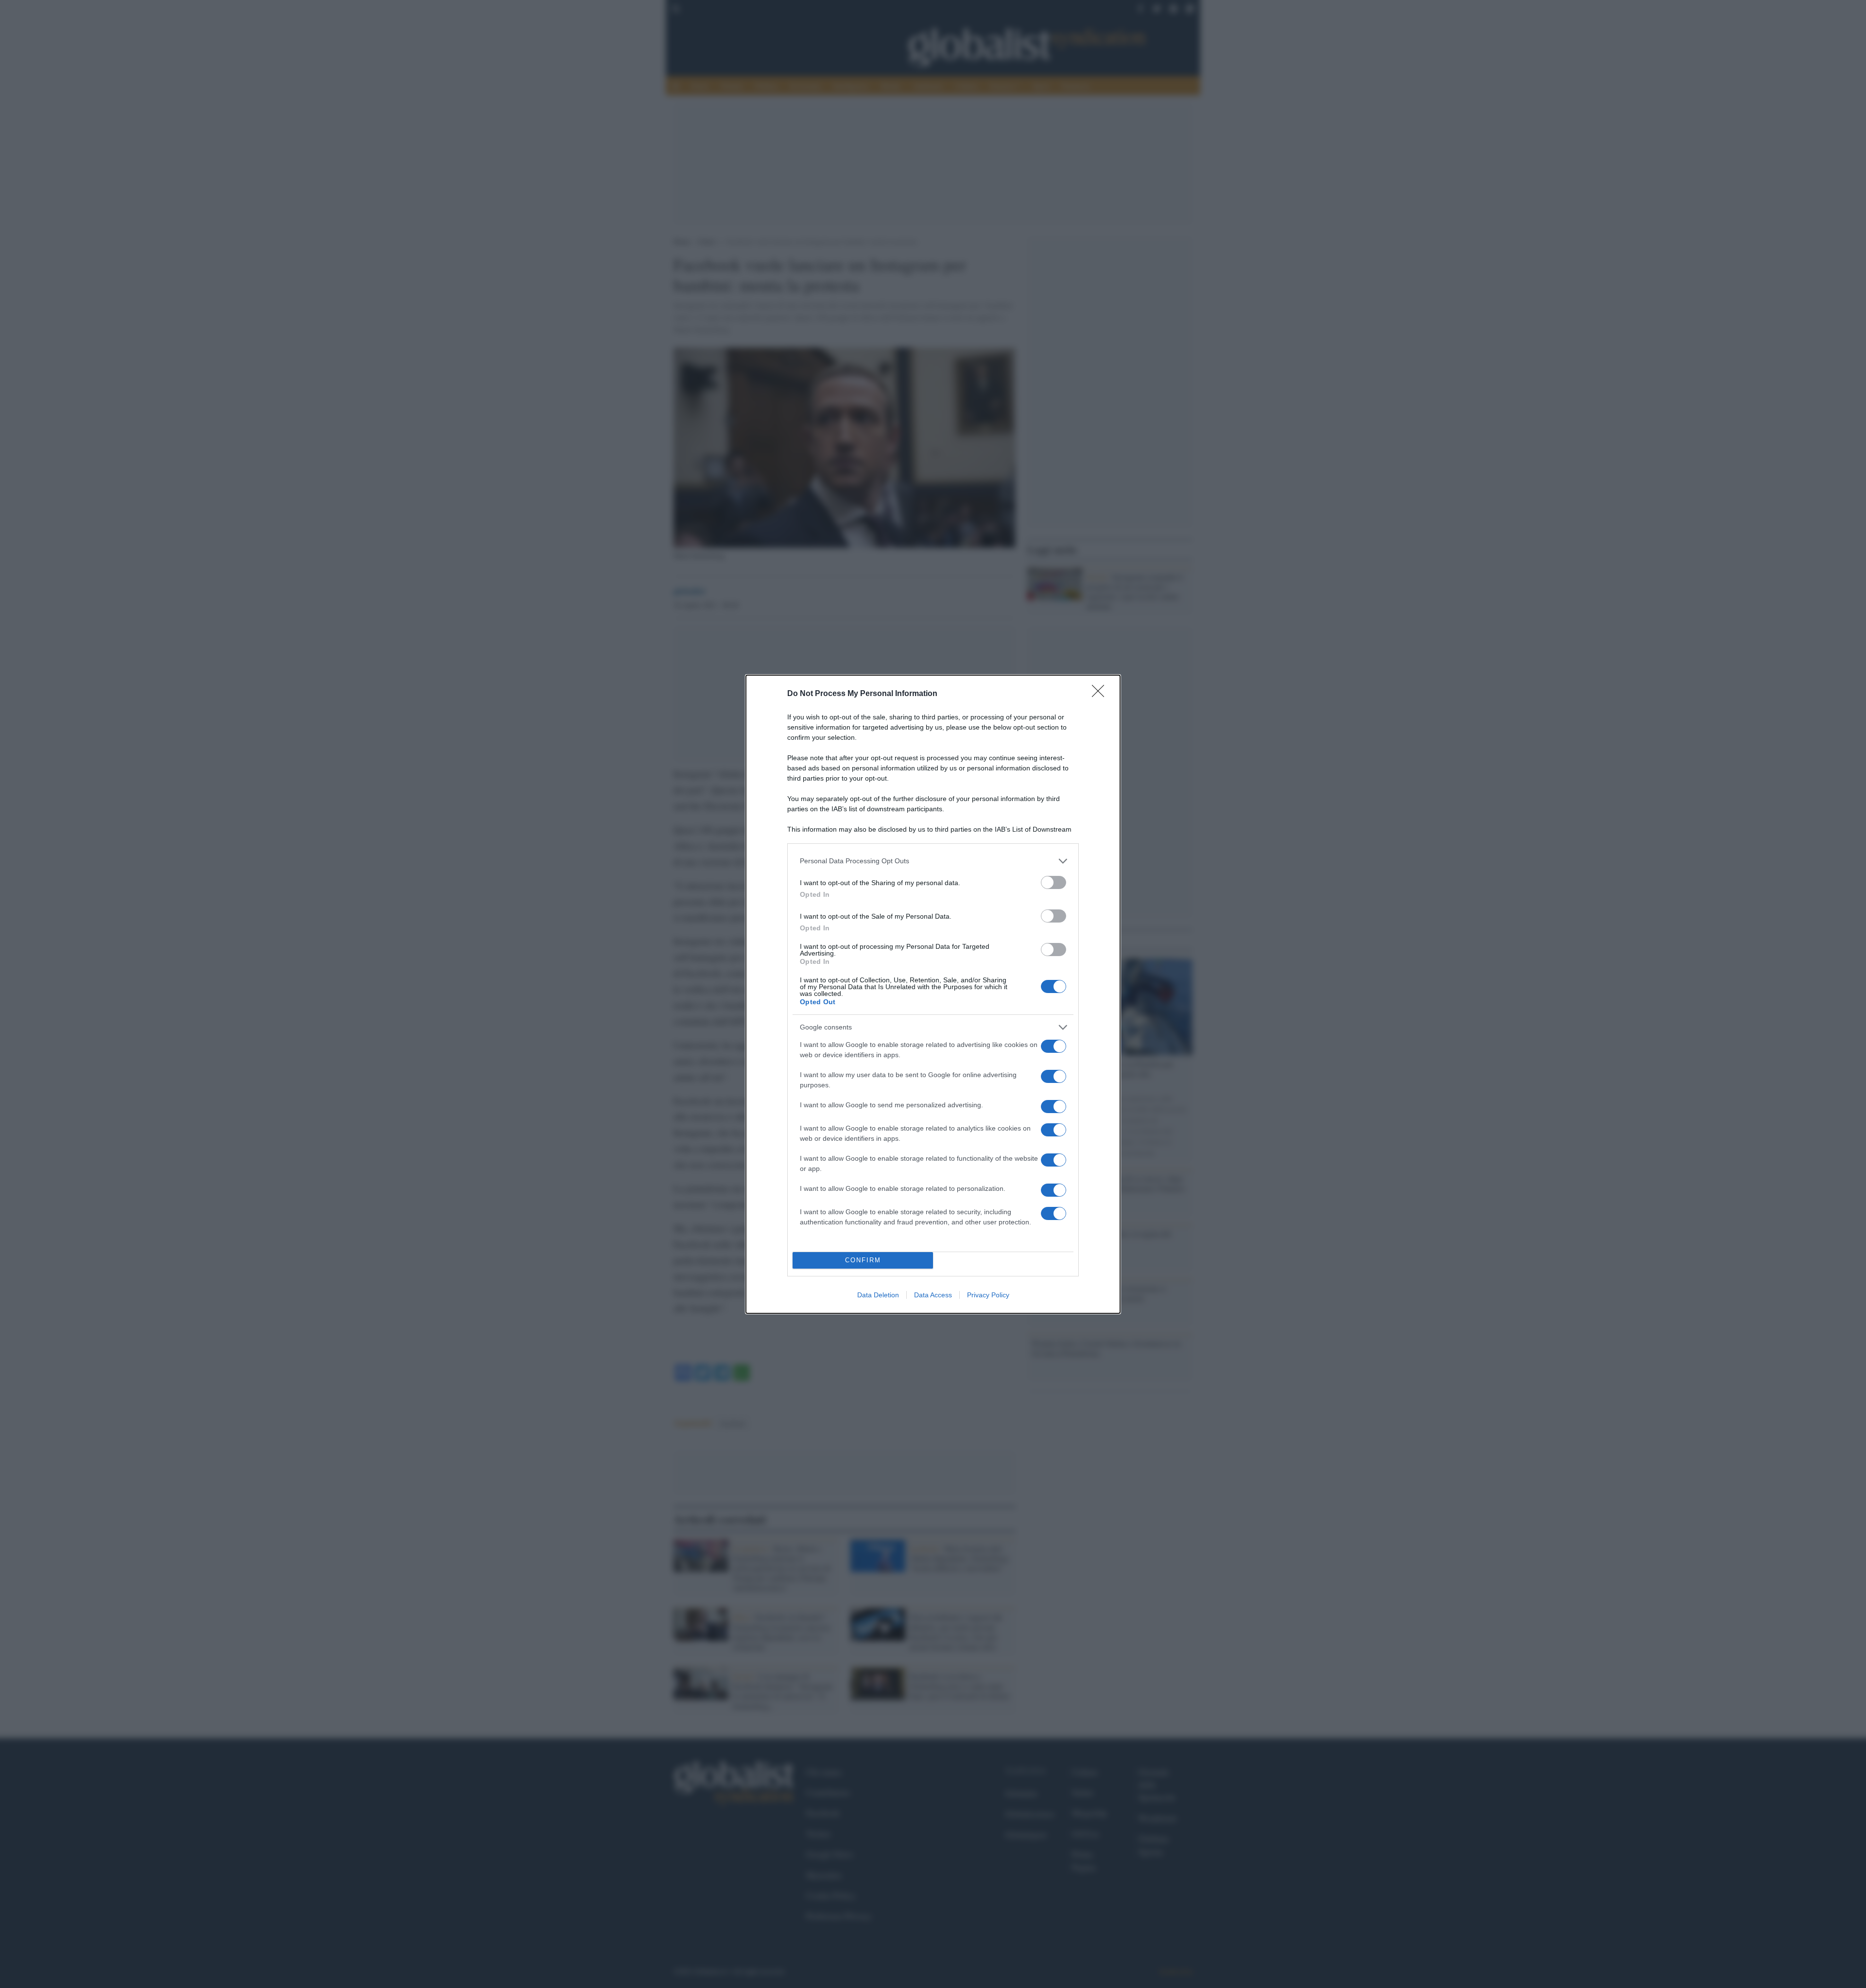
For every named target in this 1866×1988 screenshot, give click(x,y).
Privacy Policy (988, 1295)
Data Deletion (878, 1295)
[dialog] (933, 994)
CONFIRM (863, 1260)
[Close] (1101, 694)
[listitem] (933, 861)
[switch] (1054, 882)
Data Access (933, 1295)
